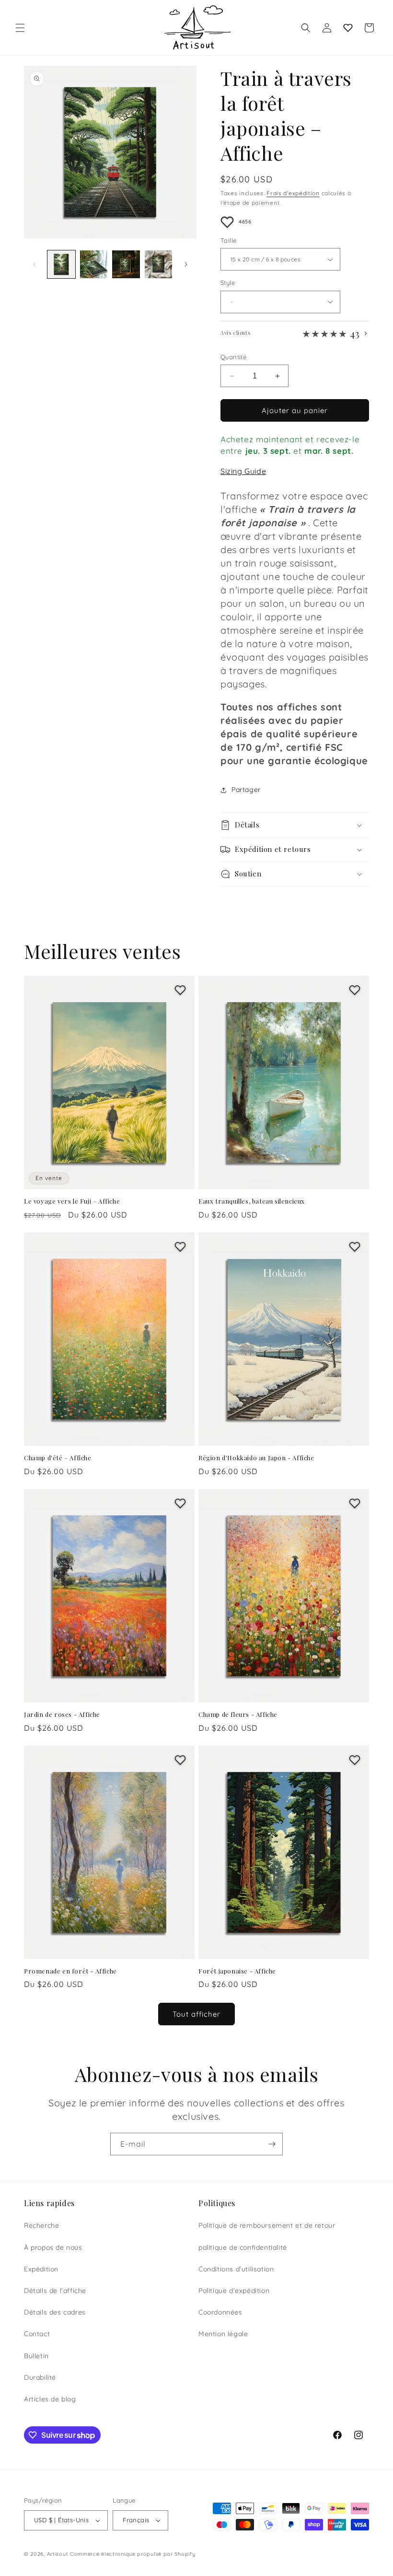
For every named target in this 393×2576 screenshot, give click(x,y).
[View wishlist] (348, 28)
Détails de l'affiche (55, 2291)
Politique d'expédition (234, 2291)
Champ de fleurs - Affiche (238, 1714)
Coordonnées (220, 2312)
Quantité (233, 357)
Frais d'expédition (293, 193)
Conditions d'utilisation (236, 2269)
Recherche (41, 2225)
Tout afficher (196, 2014)
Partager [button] (246, 790)
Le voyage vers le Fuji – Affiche (72, 1201)
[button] (20, 28)
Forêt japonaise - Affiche (237, 1971)
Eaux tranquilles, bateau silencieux (252, 1201)
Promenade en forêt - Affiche (70, 1971)
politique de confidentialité (243, 2247)
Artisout (58, 2554)
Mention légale (223, 2334)
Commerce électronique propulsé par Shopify (133, 2554)
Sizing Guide (243, 471)
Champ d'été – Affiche (58, 1458)
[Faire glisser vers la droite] (186, 264)
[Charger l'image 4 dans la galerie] (159, 264)
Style (228, 283)
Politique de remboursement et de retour (267, 2225)
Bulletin (36, 2356)
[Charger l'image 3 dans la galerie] (126, 264)
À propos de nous (53, 2247)
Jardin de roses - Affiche (62, 1714)
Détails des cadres (55, 2312)
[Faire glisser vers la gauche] (35, 264)
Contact (37, 2334)
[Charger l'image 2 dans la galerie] (94, 264)
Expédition (41, 2269)
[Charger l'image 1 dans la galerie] (61, 264)
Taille (228, 240)
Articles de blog (50, 2399)
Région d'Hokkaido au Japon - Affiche (256, 1458)
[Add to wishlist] (227, 222)
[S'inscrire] (272, 2144)
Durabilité (40, 2377)
